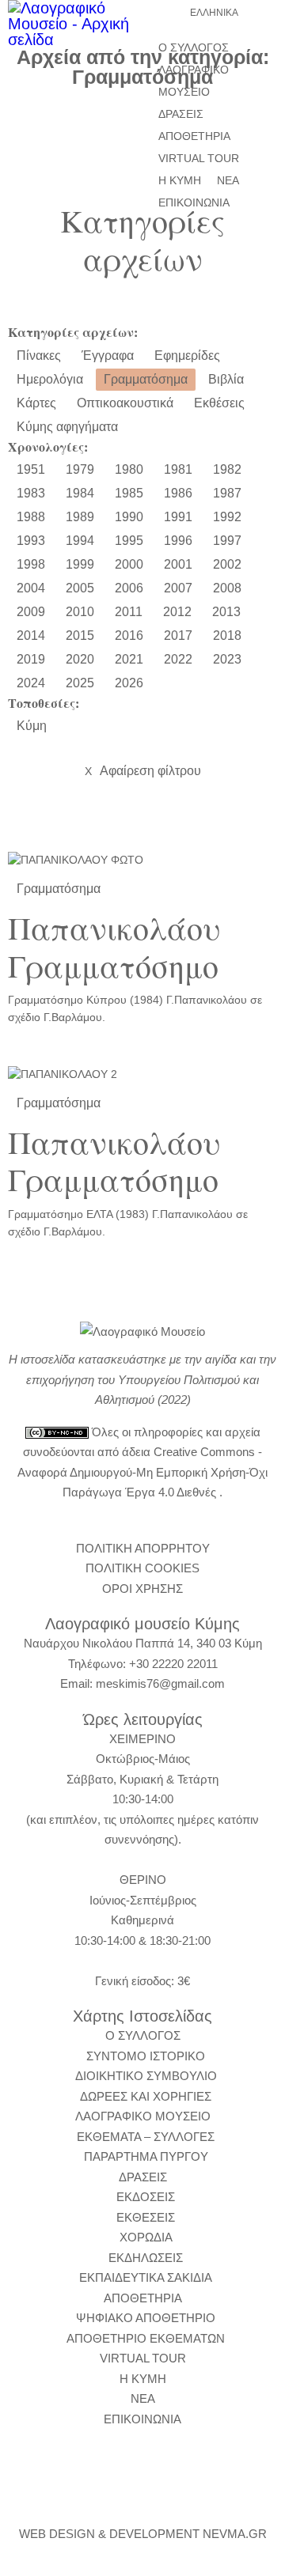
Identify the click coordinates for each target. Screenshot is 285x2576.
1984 (80, 493)
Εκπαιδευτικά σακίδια (146, 2277)
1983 (31, 493)
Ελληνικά (214, 13)
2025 (80, 683)
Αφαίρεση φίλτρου (143, 771)
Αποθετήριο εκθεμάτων (146, 2338)
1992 (227, 517)
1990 (129, 517)
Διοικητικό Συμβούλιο (146, 2076)
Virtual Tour (199, 158)
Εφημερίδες (187, 356)
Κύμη (32, 726)
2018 (227, 635)
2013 (226, 612)
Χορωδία (146, 2237)
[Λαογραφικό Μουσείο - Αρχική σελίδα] (71, 24)
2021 (129, 659)
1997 (227, 541)
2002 (227, 564)
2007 (178, 588)
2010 (80, 612)
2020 (80, 659)
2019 (31, 659)
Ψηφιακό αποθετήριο (146, 2318)
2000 (129, 564)
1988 (31, 517)
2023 (227, 659)
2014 (31, 635)
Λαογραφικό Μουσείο (194, 81)
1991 (178, 517)
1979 (80, 469)
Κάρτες (36, 403)
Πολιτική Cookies (142, 1568)
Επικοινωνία (194, 202)
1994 (80, 541)
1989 (80, 517)
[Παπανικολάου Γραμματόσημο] (142, 861)
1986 (178, 493)
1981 (178, 469)
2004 (31, 588)
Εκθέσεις (219, 403)
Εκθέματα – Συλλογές (146, 2137)
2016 (129, 635)
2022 (178, 659)
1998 (31, 564)
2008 (227, 588)
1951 (31, 469)
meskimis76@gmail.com (160, 1683)
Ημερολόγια (50, 379)
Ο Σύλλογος (194, 47)
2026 (129, 683)
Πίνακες (39, 356)
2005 (80, 588)
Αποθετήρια (194, 136)
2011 (129, 612)
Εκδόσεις (146, 2197)
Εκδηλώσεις (146, 2258)
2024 (31, 683)
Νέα (228, 180)
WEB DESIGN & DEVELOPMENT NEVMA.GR (143, 2534)
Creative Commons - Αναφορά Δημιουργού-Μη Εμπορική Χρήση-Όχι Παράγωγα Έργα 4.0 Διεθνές (142, 1472)
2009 (31, 612)
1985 (129, 493)
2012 (177, 612)
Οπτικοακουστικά (125, 403)
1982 (227, 469)
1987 (227, 493)
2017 (178, 635)
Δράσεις (181, 114)
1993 (31, 541)
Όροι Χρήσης (142, 1589)
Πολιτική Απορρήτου (143, 1548)
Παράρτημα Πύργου (146, 2156)
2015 (80, 635)
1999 (80, 564)
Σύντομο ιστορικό (146, 2056)
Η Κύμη (180, 180)
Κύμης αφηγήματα (67, 427)
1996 (178, 541)
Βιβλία (226, 379)
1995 (129, 541)
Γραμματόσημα (146, 379)
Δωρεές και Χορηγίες (146, 2096)
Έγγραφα (108, 356)
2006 (129, 588)
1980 (129, 469)
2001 (178, 564)
